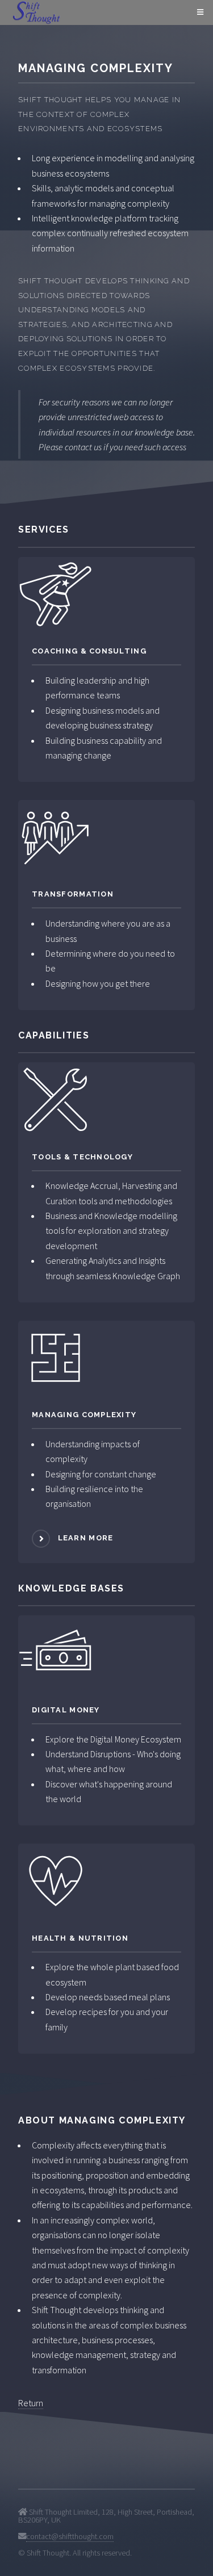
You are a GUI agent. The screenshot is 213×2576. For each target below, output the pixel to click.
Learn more (86, 1538)
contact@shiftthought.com (70, 2536)
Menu (199, 12)
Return (31, 2403)
